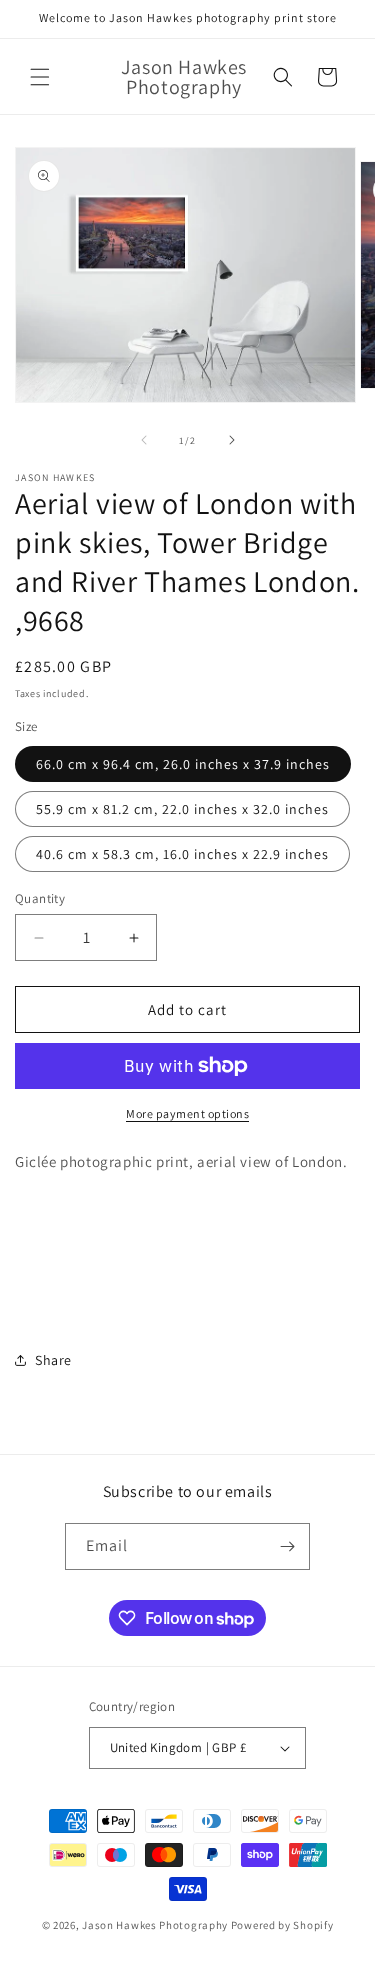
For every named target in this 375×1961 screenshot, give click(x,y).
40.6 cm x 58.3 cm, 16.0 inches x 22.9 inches (182, 854)
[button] (40, 77)
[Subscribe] (287, 1546)
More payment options (187, 1113)
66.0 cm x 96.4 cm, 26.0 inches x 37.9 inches (183, 764)
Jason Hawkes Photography (155, 1925)
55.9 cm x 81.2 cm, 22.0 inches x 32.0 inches (182, 809)
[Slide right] (232, 440)
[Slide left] (144, 440)
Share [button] (53, 1360)
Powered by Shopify (282, 1925)
